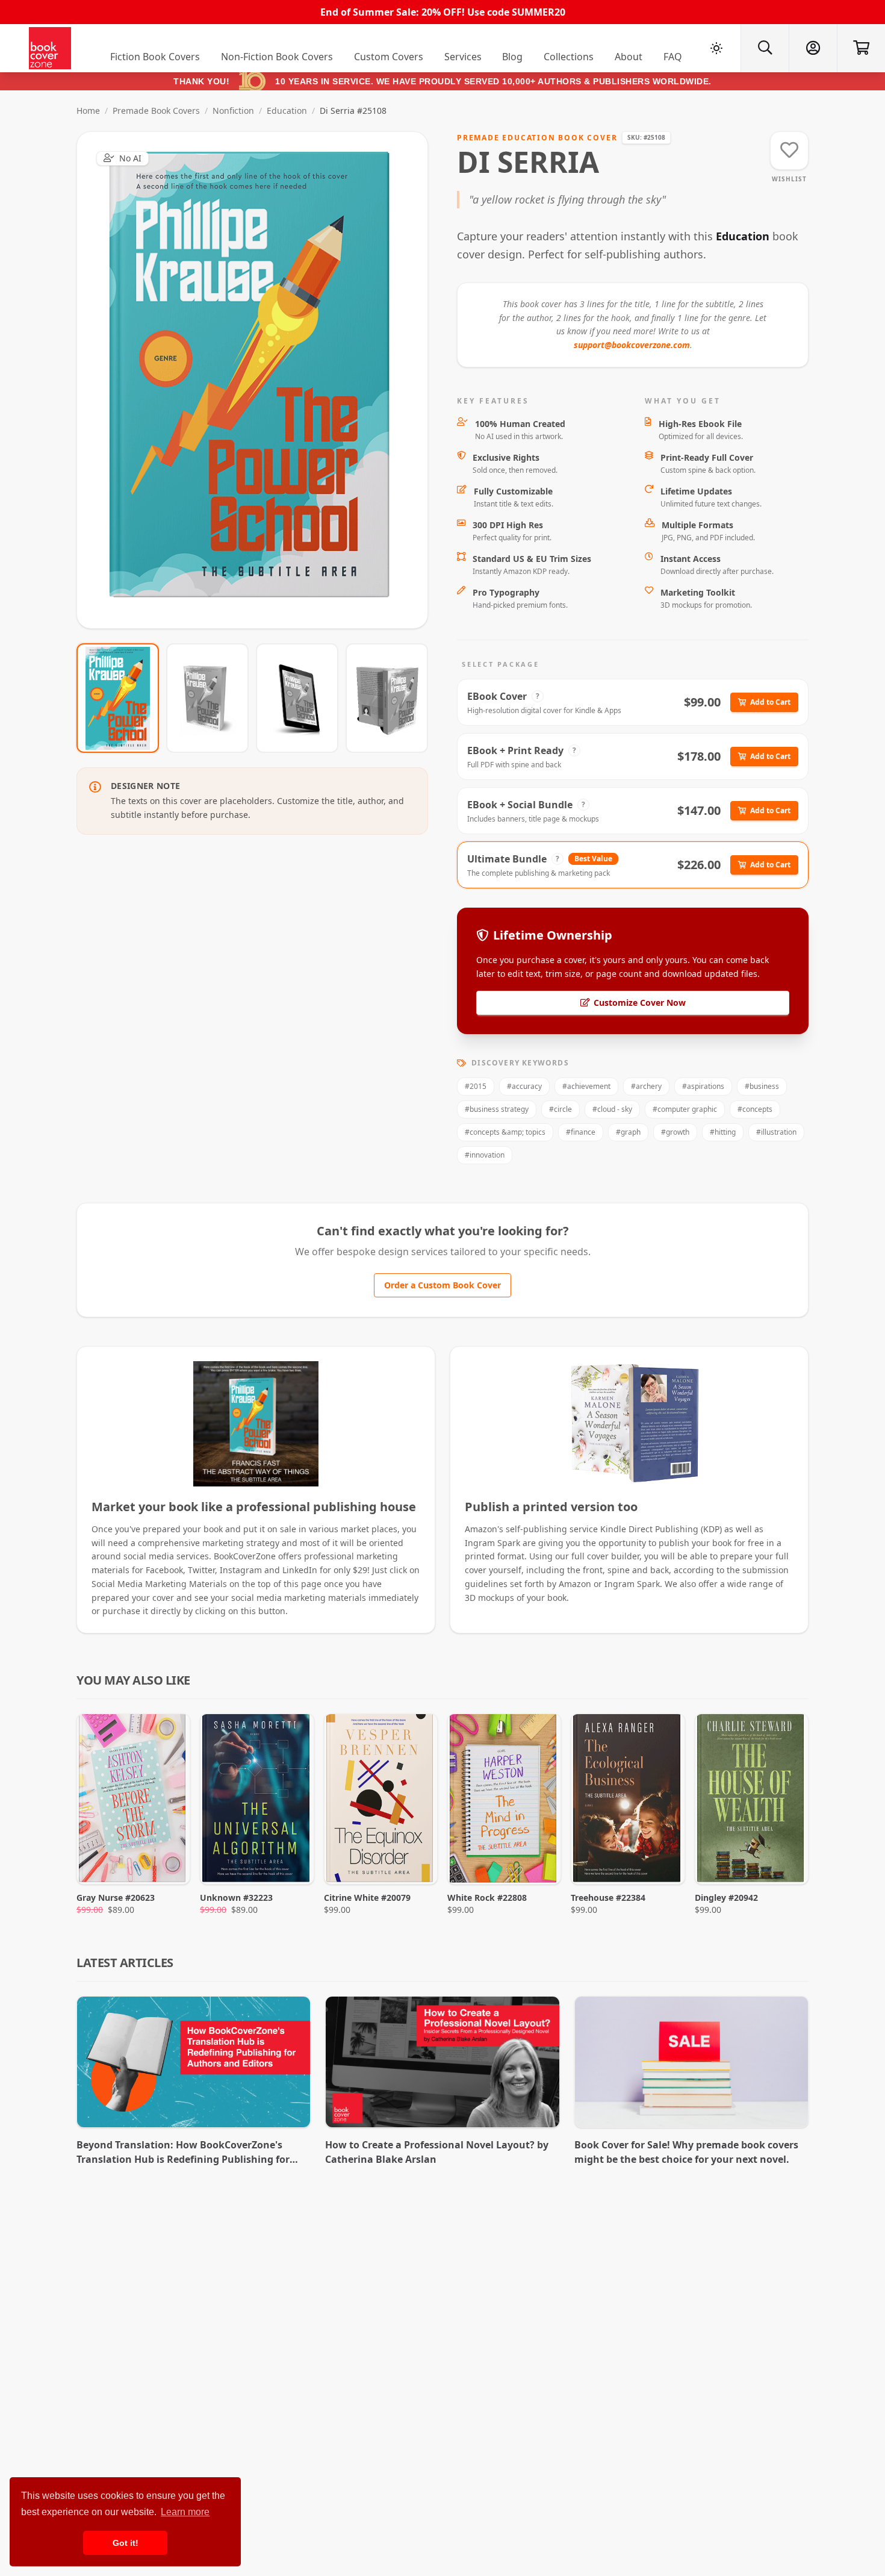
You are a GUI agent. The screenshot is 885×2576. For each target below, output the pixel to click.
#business (762, 1086)
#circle (560, 1109)
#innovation (485, 1155)
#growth (675, 1132)
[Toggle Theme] (716, 48)
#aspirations (703, 1086)
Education (287, 111)
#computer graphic (685, 1109)
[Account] (813, 48)
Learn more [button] (185, 2512)
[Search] (765, 48)
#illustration (776, 1132)
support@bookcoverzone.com (632, 345)
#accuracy (524, 1086)
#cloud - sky (612, 1109)
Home (88, 111)
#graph (628, 1132)
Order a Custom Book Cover (442, 1285)
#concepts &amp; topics (505, 1132)
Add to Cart (770, 702)
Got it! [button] (126, 2543)
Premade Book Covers (156, 111)
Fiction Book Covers (155, 57)
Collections (569, 57)
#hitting (723, 1132)
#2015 (476, 1086)
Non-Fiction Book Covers (277, 57)
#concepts (755, 1109)
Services (463, 57)
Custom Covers (389, 57)
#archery (646, 1086)
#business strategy (497, 1109)
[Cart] (861, 48)
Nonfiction (233, 111)
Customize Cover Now (640, 1003)
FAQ (673, 57)
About (629, 57)
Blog (512, 57)
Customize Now (260, 380)
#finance (581, 1132)
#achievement (586, 1086)
